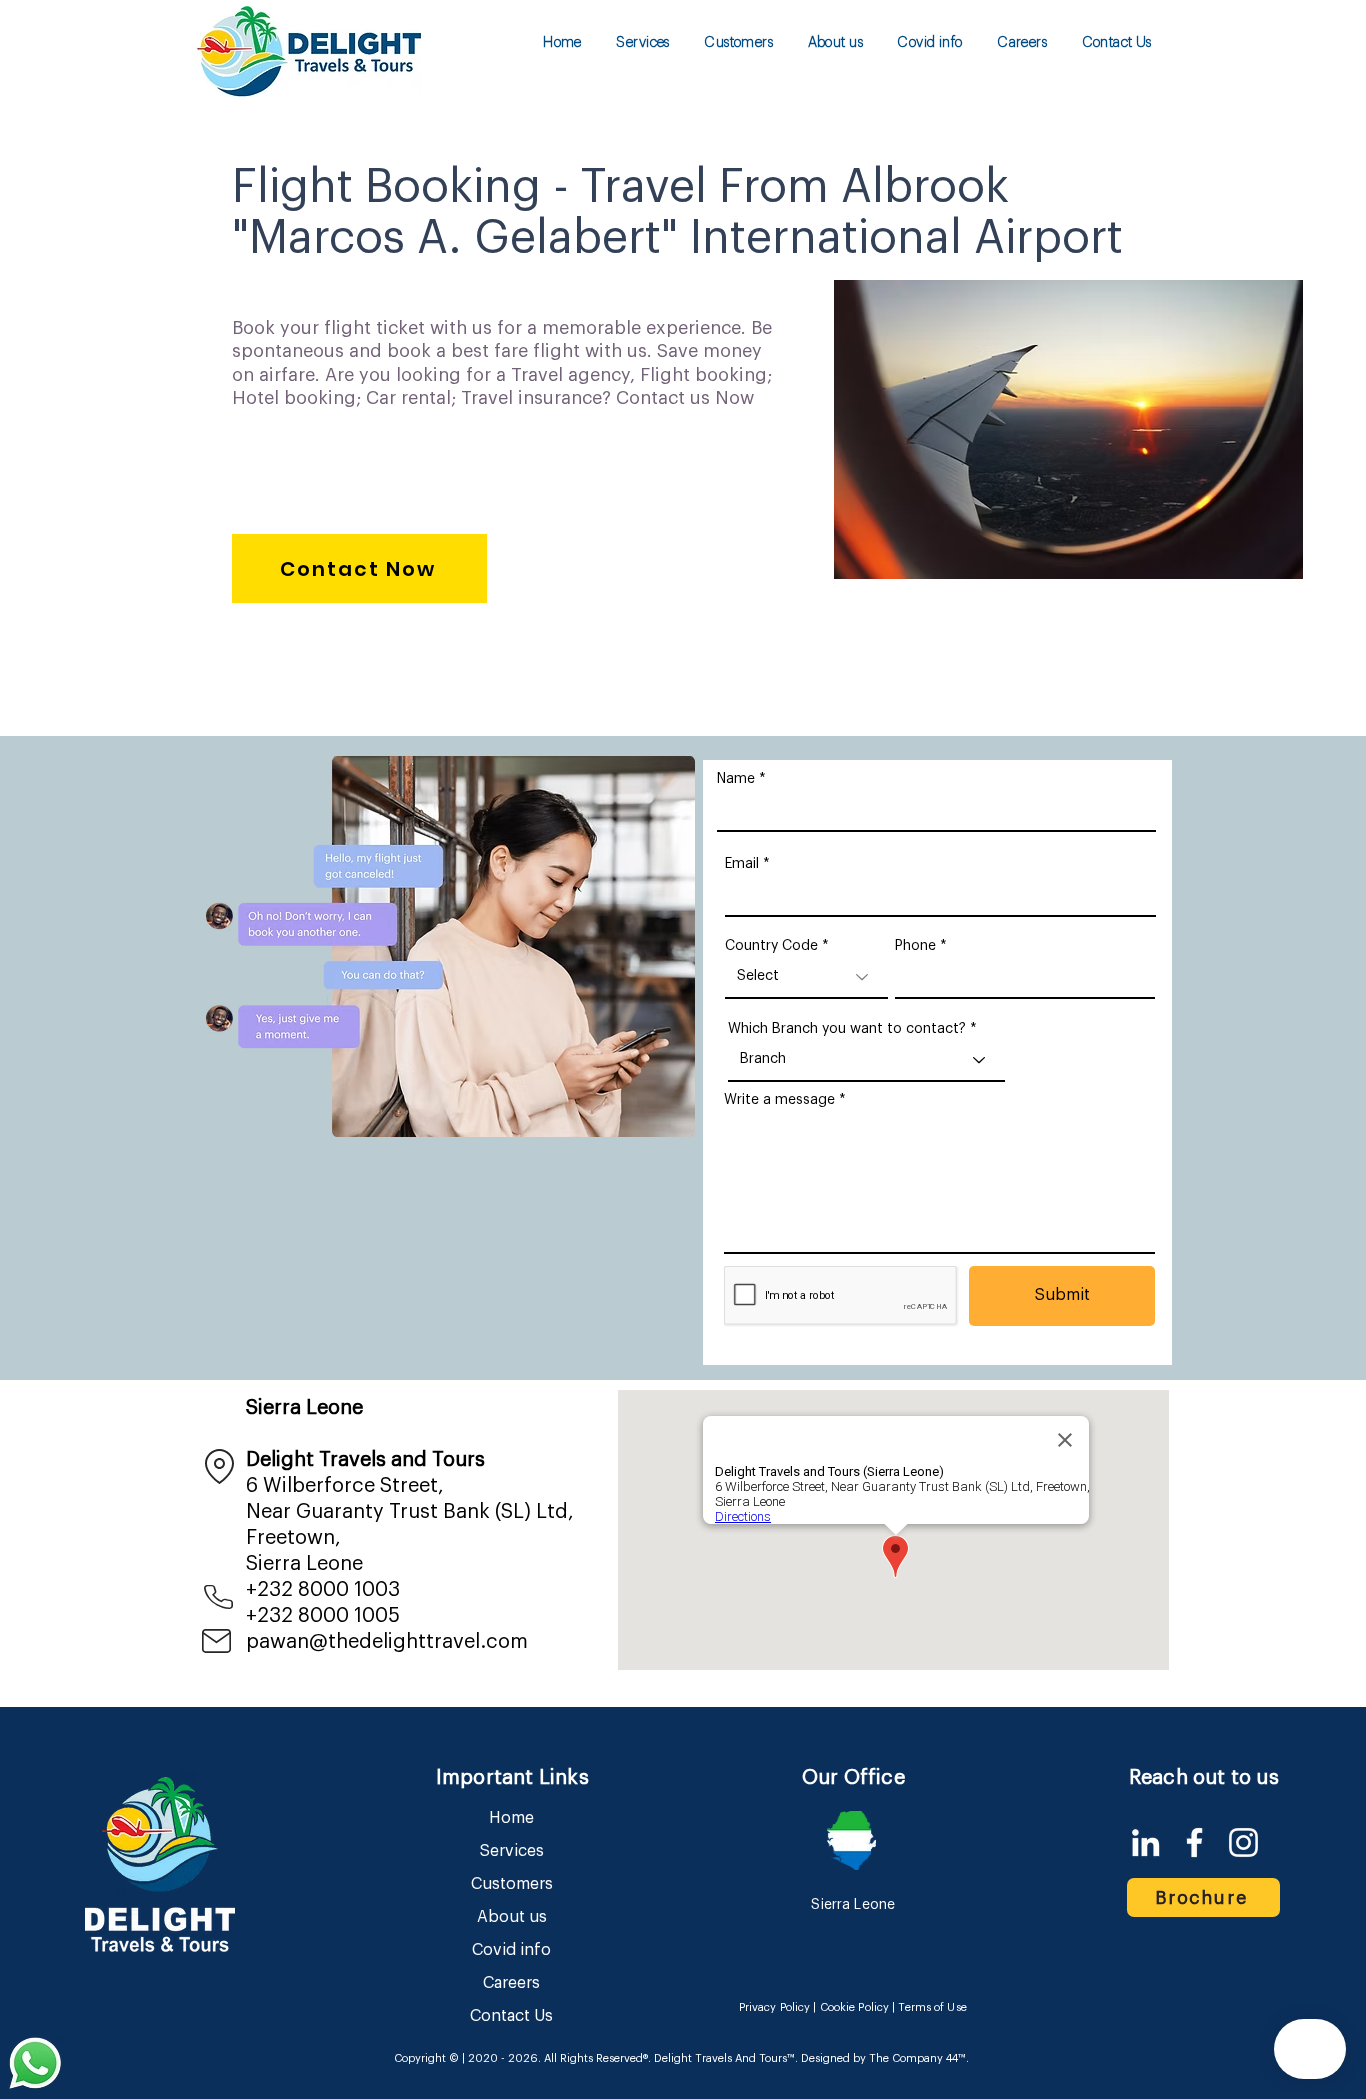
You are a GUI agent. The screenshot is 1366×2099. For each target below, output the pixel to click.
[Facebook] (1194, 1842)
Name (736, 779)
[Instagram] (1243, 1842)
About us (512, 1917)
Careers (511, 1983)
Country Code (771, 946)
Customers (512, 1884)
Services (512, 1851)
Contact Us (511, 2016)
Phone (915, 946)
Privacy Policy (775, 2007)
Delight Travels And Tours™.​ (726, 2058)
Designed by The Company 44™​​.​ (883, 2058)
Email (742, 864)
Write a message (779, 1100)
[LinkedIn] (1145, 1842)
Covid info (511, 1950)
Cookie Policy (854, 2007)
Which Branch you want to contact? (847, 1029)
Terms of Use (932, 2007)
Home (511, 1818)
